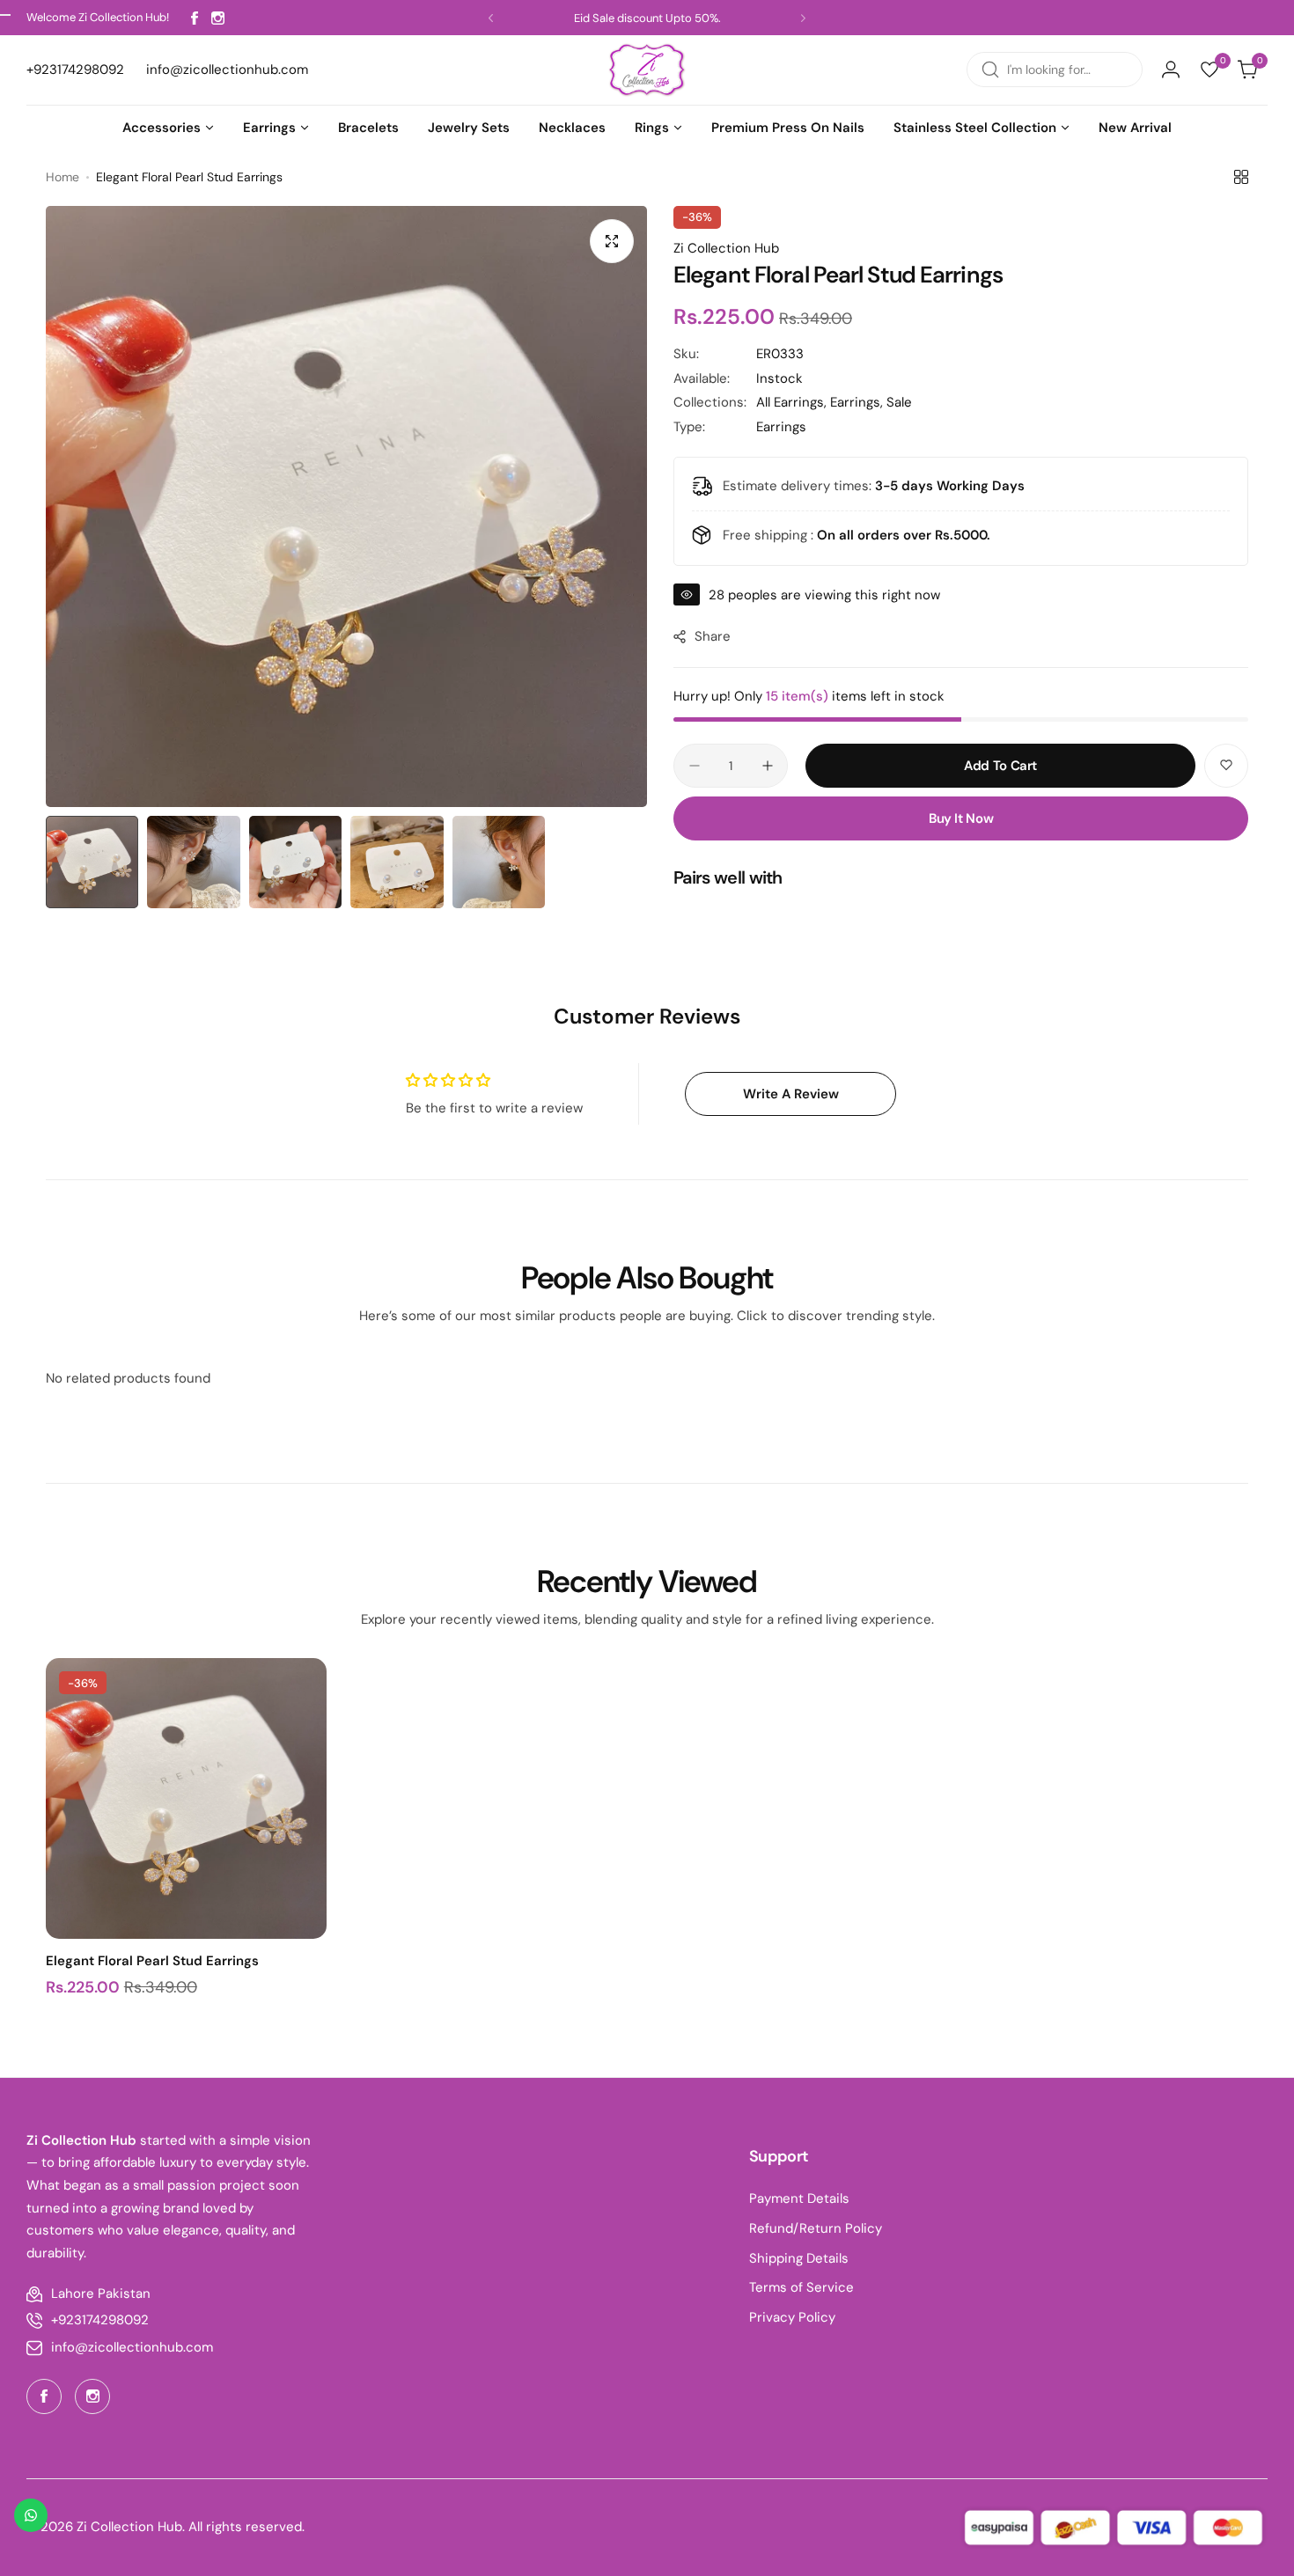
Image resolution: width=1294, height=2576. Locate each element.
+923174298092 (100, 2320)
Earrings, (858, 402)
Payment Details (799, 2198)
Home (62, 177)
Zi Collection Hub (726, 248)
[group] (346, 506)
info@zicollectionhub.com (132, 2347)
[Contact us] (31, 2515)
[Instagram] (218, 18)
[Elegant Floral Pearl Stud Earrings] (186, 1798)
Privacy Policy (792, 2317)
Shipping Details (799, 2258)
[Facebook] (195, 18)
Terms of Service (801, 2287)
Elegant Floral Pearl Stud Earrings (152, 1961)
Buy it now (961, 818)
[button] (491, 18)
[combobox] (1055, 70)
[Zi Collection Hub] (647, 70)
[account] (1171, 70)
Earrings (781, 427)
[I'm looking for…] (990, 70)
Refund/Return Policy (816, 2228)
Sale (899, 402)
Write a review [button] (791, 1094)
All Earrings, (793, 402)
